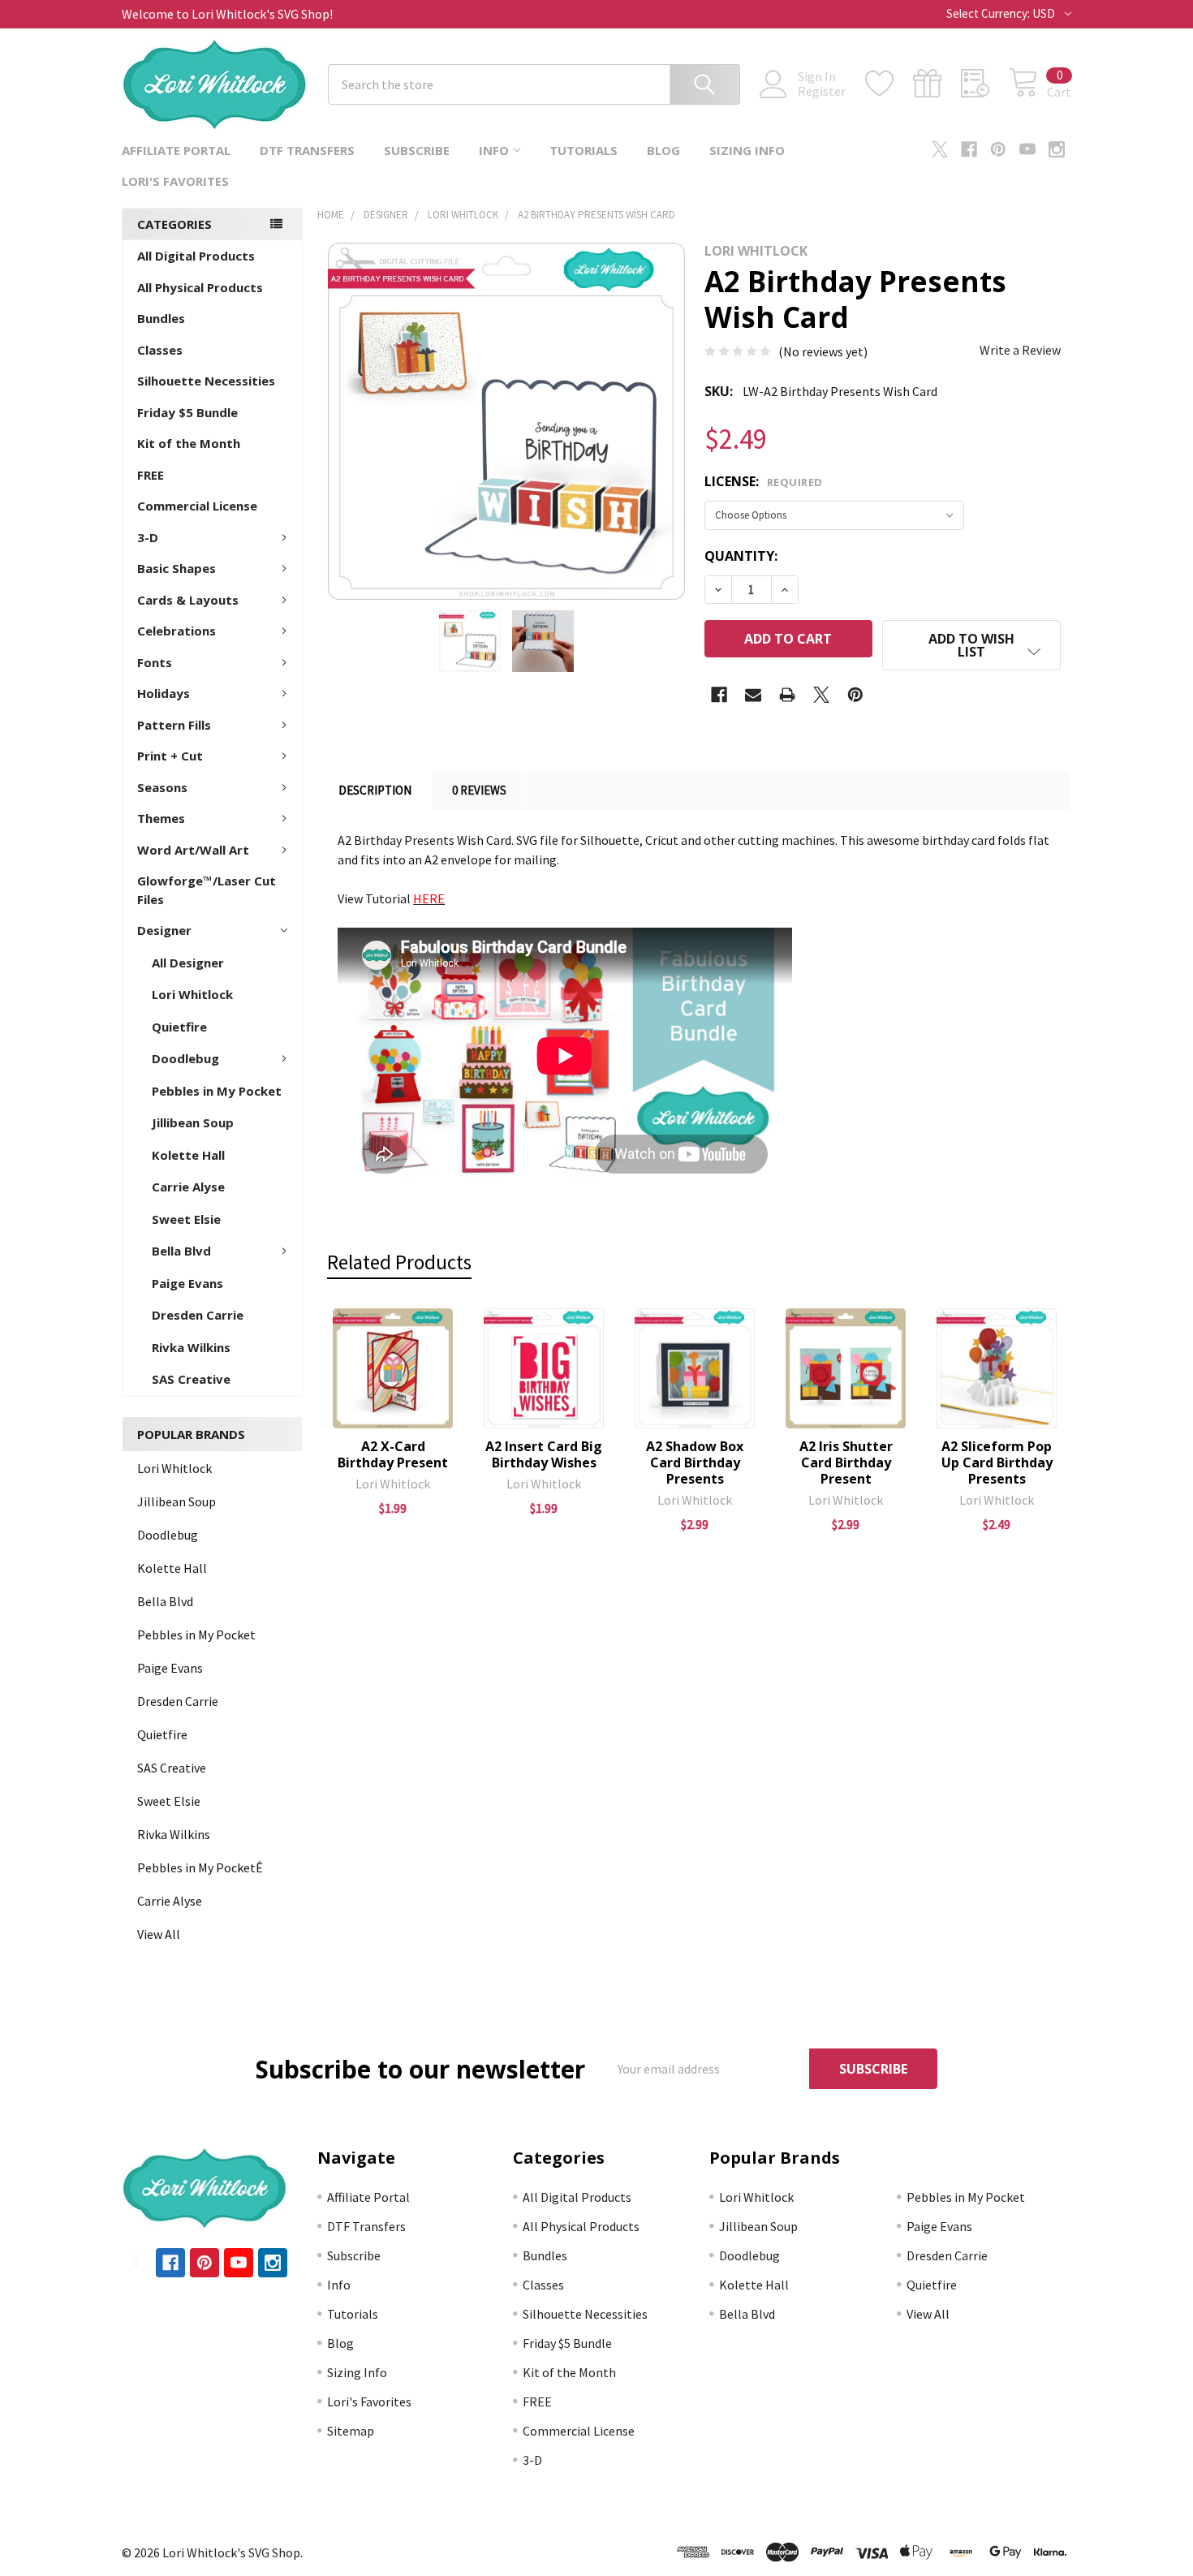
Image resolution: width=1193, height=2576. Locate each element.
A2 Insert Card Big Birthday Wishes (544, 1454)
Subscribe (417, 150)
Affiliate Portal (176, 150)
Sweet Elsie (186, 1219)
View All (159, 1934)
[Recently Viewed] (985, 84)
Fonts (155, 662)
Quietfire (179, 1027)
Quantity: (741, 556)
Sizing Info (747, 150)
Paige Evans (187, 1283)
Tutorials (584, 150)
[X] (940, 149)
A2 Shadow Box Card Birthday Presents (695, 1462)
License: (764, 481)
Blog (663, 150)
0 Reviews (479, 790)
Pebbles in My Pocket (217, 1091)
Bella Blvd (181, 1251)
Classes (160, 350)
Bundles (161, 318)
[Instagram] (1057, 149)
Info (494, 150)
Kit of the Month (189, 443)
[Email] (753, 695)
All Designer (188, 963)
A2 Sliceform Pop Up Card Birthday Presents (997, 1462)
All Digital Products (196, 256)
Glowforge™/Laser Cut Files (207, 890)
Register (822, 91)
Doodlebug (185, 1058)
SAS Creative (191, 1379)
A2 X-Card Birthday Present (393, 1454)
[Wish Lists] (889, 84)
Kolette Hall (188, 1155)
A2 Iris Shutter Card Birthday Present (846, 1462)
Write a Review (1020, 350)
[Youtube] (1027, 149)
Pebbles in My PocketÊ (200, 1867)
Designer (164, 930)
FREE (151, 475)
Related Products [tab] (399, 1262)
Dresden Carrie (198, 1315)
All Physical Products (200, 287)
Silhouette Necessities (206, 381)
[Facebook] (969, 149)
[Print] (787, 695)
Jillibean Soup (193, 1122)
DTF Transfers (307, 150)
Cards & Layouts (188, 600)
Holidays (164, 693)
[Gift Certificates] (937, 84)
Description (375, 790)
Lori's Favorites (175, 181)
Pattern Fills (174, 725)
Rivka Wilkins (191, 1347)
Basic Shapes (177, 568)
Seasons (162, 787)
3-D (148, 537)
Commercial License (197, 506)
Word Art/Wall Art (193, 850)
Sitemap (351, 2431)
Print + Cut (170, 756)
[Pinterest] (998, 149)
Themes (161, 818)
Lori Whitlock (192, 994)
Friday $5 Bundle (187, 412)
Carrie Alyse (188, 1187)
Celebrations (177, 631)
